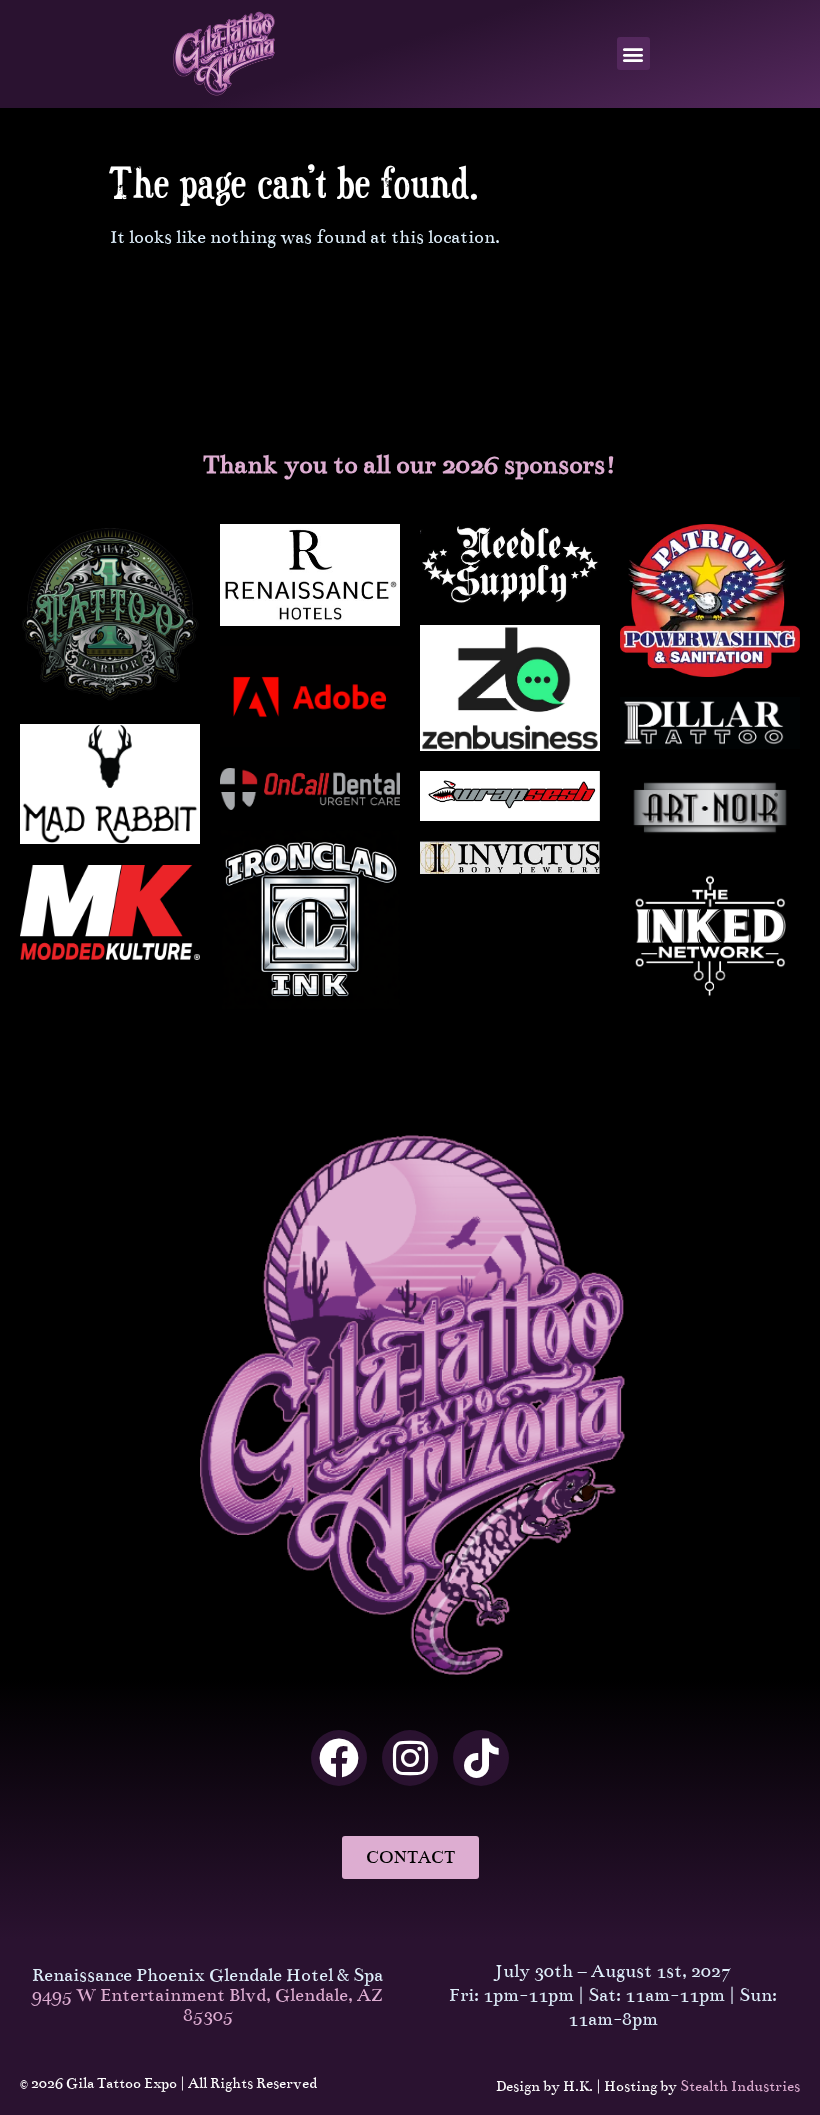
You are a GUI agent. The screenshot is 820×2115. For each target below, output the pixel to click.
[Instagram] (410, 1758)
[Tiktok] (481, 1758)
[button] (633, 53)
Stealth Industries (740, 2086)
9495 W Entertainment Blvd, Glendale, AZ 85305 (207, 2005)
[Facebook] (339, 1758)
